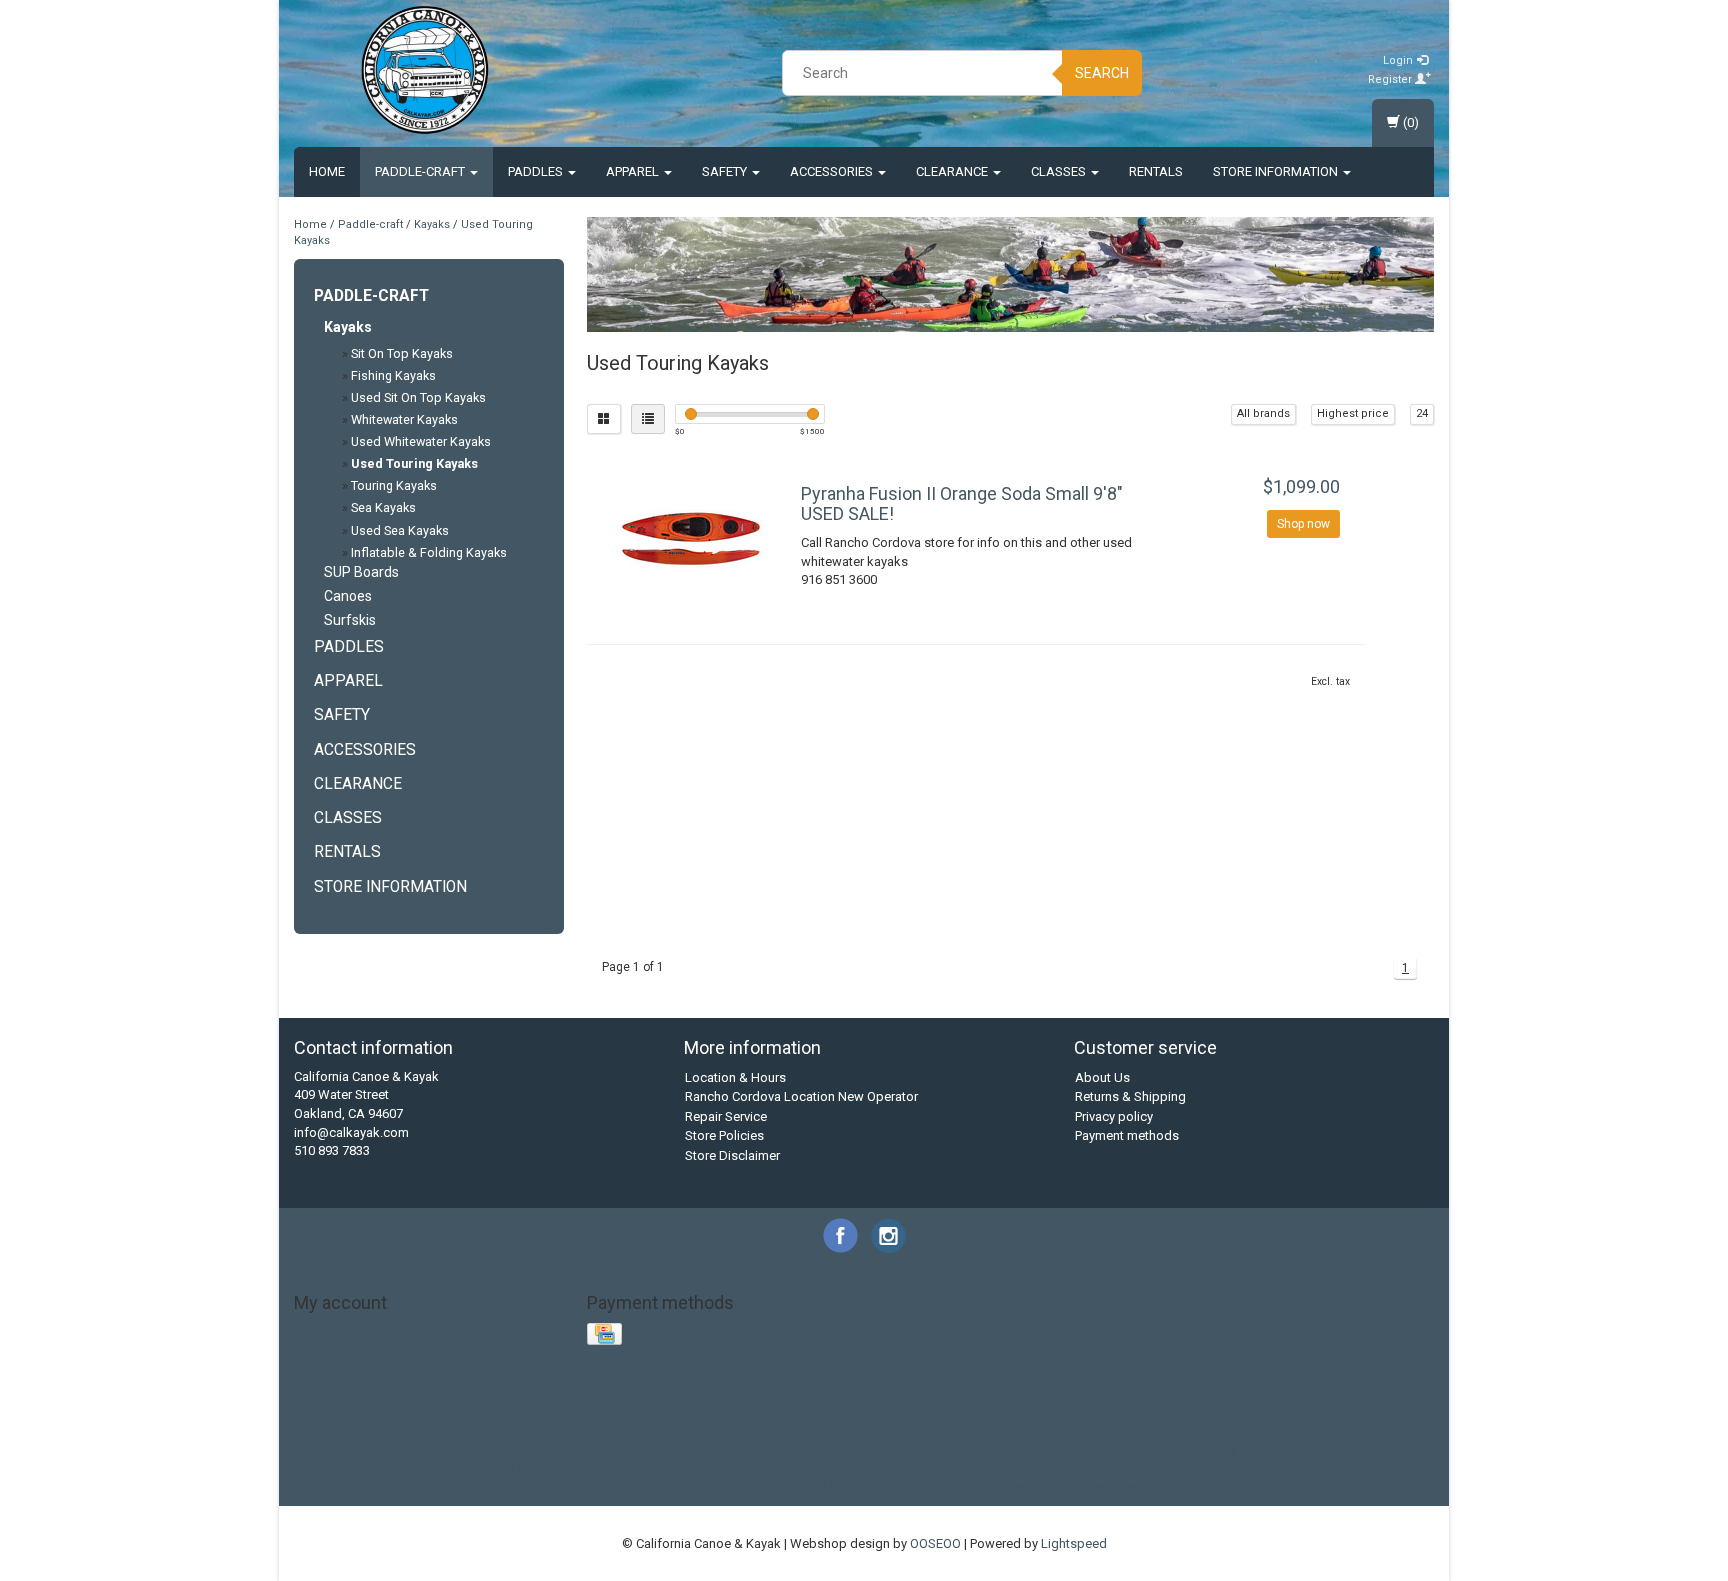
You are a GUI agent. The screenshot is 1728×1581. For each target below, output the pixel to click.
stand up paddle (1366, 1467)
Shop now (1303, 524)
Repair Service (726, 1116)
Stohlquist (825, 1449)
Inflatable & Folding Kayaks (429, 552)
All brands (1263, 413)
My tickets (324, 1371)
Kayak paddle (465, 1449)
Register (1391, 79)
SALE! (724, 1449)
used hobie (756, 1486)
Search (1102, 73)
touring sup (682, 1486)
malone (899, 1467)
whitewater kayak (1037, 1486)
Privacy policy (1114, 1116)
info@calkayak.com (351, 1132)
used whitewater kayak (864, 1486)
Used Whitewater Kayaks (421, 441)
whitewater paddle (1149, 1486)
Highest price (1353, 413)
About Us (1102, 1077)
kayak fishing (733, 1467)
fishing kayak (1340, 1449)
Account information (354, 1332)
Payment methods (1127, 1135)
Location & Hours (735, 1077)
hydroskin (422, 1467)
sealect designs (1200, 1467)
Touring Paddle (907, 1449)
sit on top (1282, 1467)
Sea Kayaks (383, 507)
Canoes (348, 596)
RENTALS (1156, 171)
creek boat (1053, 1449)
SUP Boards (361, 572)
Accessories (833, 171)
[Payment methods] (606, 1334)
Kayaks (432, 224)
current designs (1138, 1449)
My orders (324, 1351)
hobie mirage (347, 1467)
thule (539, 1486)
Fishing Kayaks (393, 375)
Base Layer (334, 1449)
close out (986, 1449)
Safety (726, 171)
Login (1399, 60)
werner (958, 1486)
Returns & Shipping (1130, 1096)
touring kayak (601, 1486)
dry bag (1214, 1449)
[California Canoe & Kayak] (425, 70)
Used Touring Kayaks (414, 463)
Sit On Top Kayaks (402, 353)
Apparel (634, 171)
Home (327, 171)
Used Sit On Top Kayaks (418, 397)
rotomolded (1043, 1467)
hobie (1403, 1449)
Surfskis (350, 620)
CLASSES (1060, 171)
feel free (1269, 1449)
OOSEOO (935, 1543)
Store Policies (724, 1135)
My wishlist (327, 1390)
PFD (686, 1449)
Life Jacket (600, 1449)
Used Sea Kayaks (400, 530)
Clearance (953, 171)
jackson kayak (644, 1467)
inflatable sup (499, 1467)
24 (1422, 413)
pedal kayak (965, 1467)
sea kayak (1116, 1467)
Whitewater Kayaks (404, 419)
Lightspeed (1074, 1543)
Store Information (1277, 171)
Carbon (396, 1449)
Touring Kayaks (394, 485)
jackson (571, 1467)
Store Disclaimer (732, 1155)
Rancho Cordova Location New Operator (801, 1096)
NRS (653, 1449)
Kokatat (536, 1449)
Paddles (537, 171)
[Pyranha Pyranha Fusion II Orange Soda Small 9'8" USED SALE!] (692, 539)
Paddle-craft (421, 171)
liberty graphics (824, 1467)
